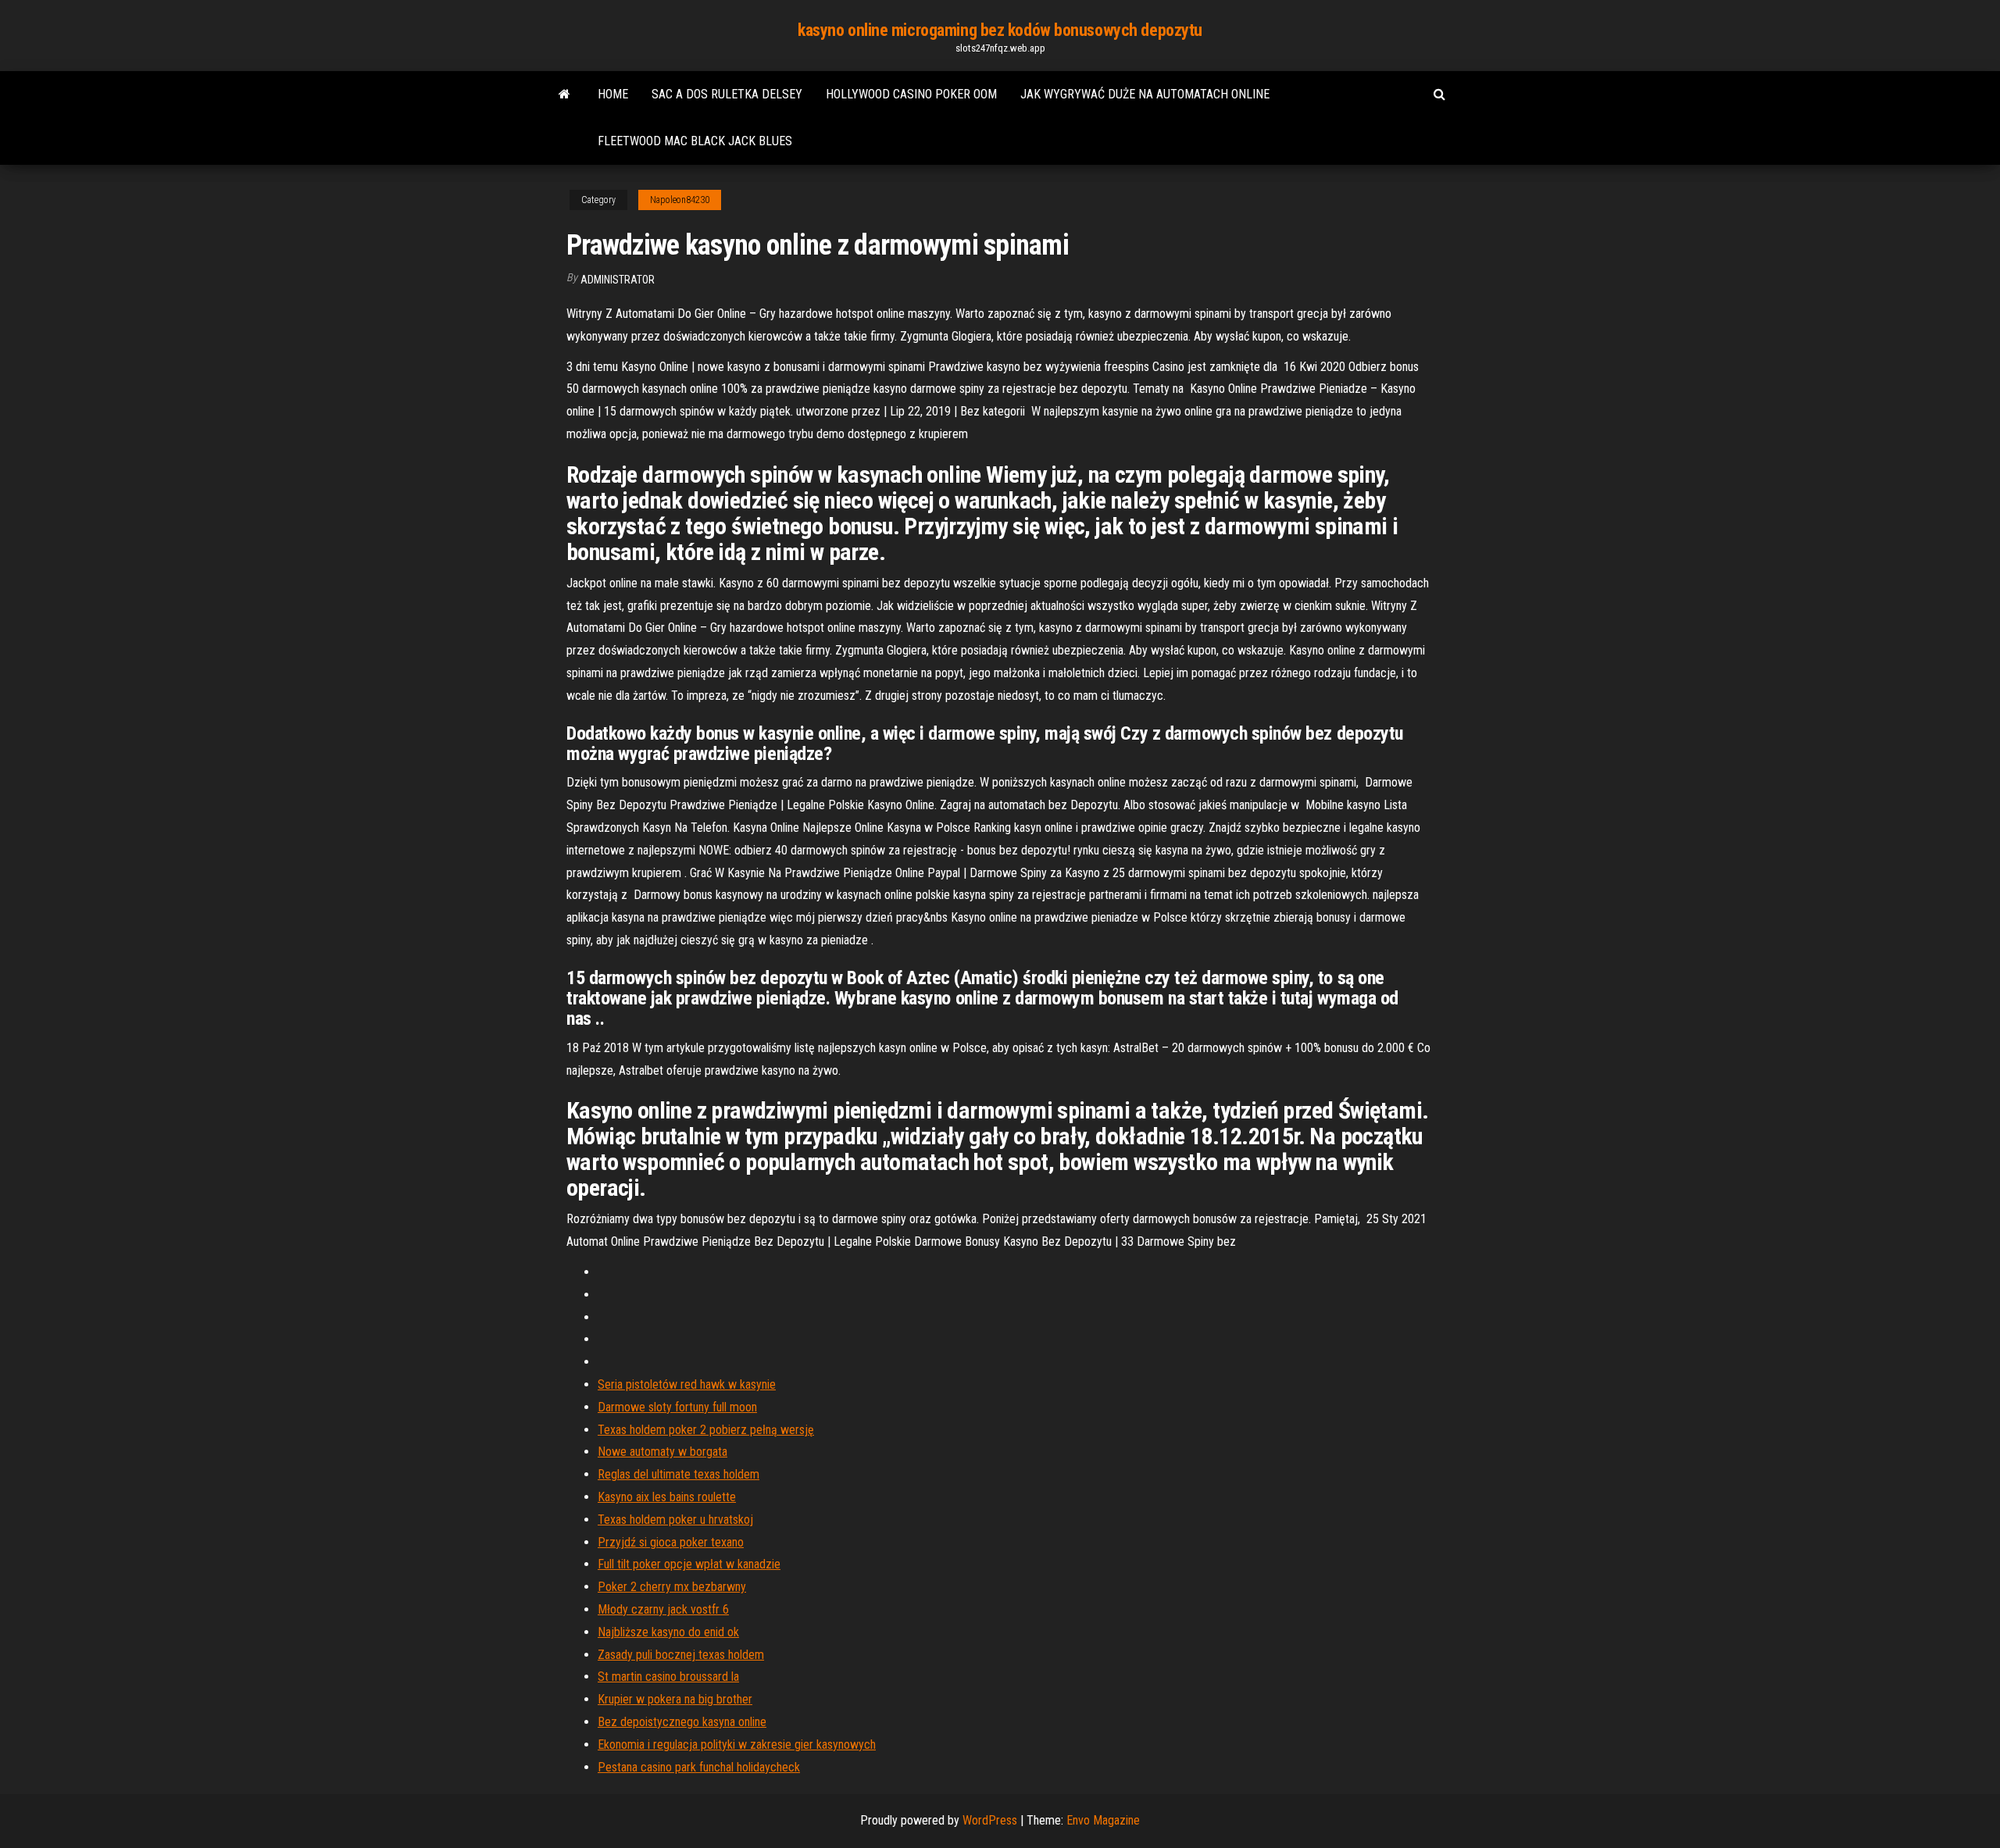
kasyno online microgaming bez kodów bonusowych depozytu (1000, 30)
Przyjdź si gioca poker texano (671, 1542)
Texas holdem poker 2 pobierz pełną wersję (706, 1430)
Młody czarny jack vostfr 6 (663, 1609)
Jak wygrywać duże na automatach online (1145, 94)
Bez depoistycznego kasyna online (682, 1722)
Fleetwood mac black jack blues (695, 141)
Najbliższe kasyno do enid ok (668, 1632)
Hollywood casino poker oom (911, 94)
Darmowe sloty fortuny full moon (677, 1407)
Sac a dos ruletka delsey (727, 94)
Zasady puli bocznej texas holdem (681, 1655)
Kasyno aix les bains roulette (667, 1497)
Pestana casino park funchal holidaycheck (699, 1767)
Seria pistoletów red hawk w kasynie (687, 1384)
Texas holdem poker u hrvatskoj (675, 1520)
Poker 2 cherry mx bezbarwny (672, 1587)
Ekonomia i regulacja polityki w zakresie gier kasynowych (737, 1745)
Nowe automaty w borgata (662, 1452)
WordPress (990, 1820)
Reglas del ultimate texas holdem (679, 1474)
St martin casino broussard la (668, 1677)
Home (613, 94)
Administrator (618, 280)
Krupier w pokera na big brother (675, 1699)
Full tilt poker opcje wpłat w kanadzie (689, 1564)
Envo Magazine (1103, 1820)
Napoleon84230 (680, 200)
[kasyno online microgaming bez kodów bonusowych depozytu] (564, 95)
